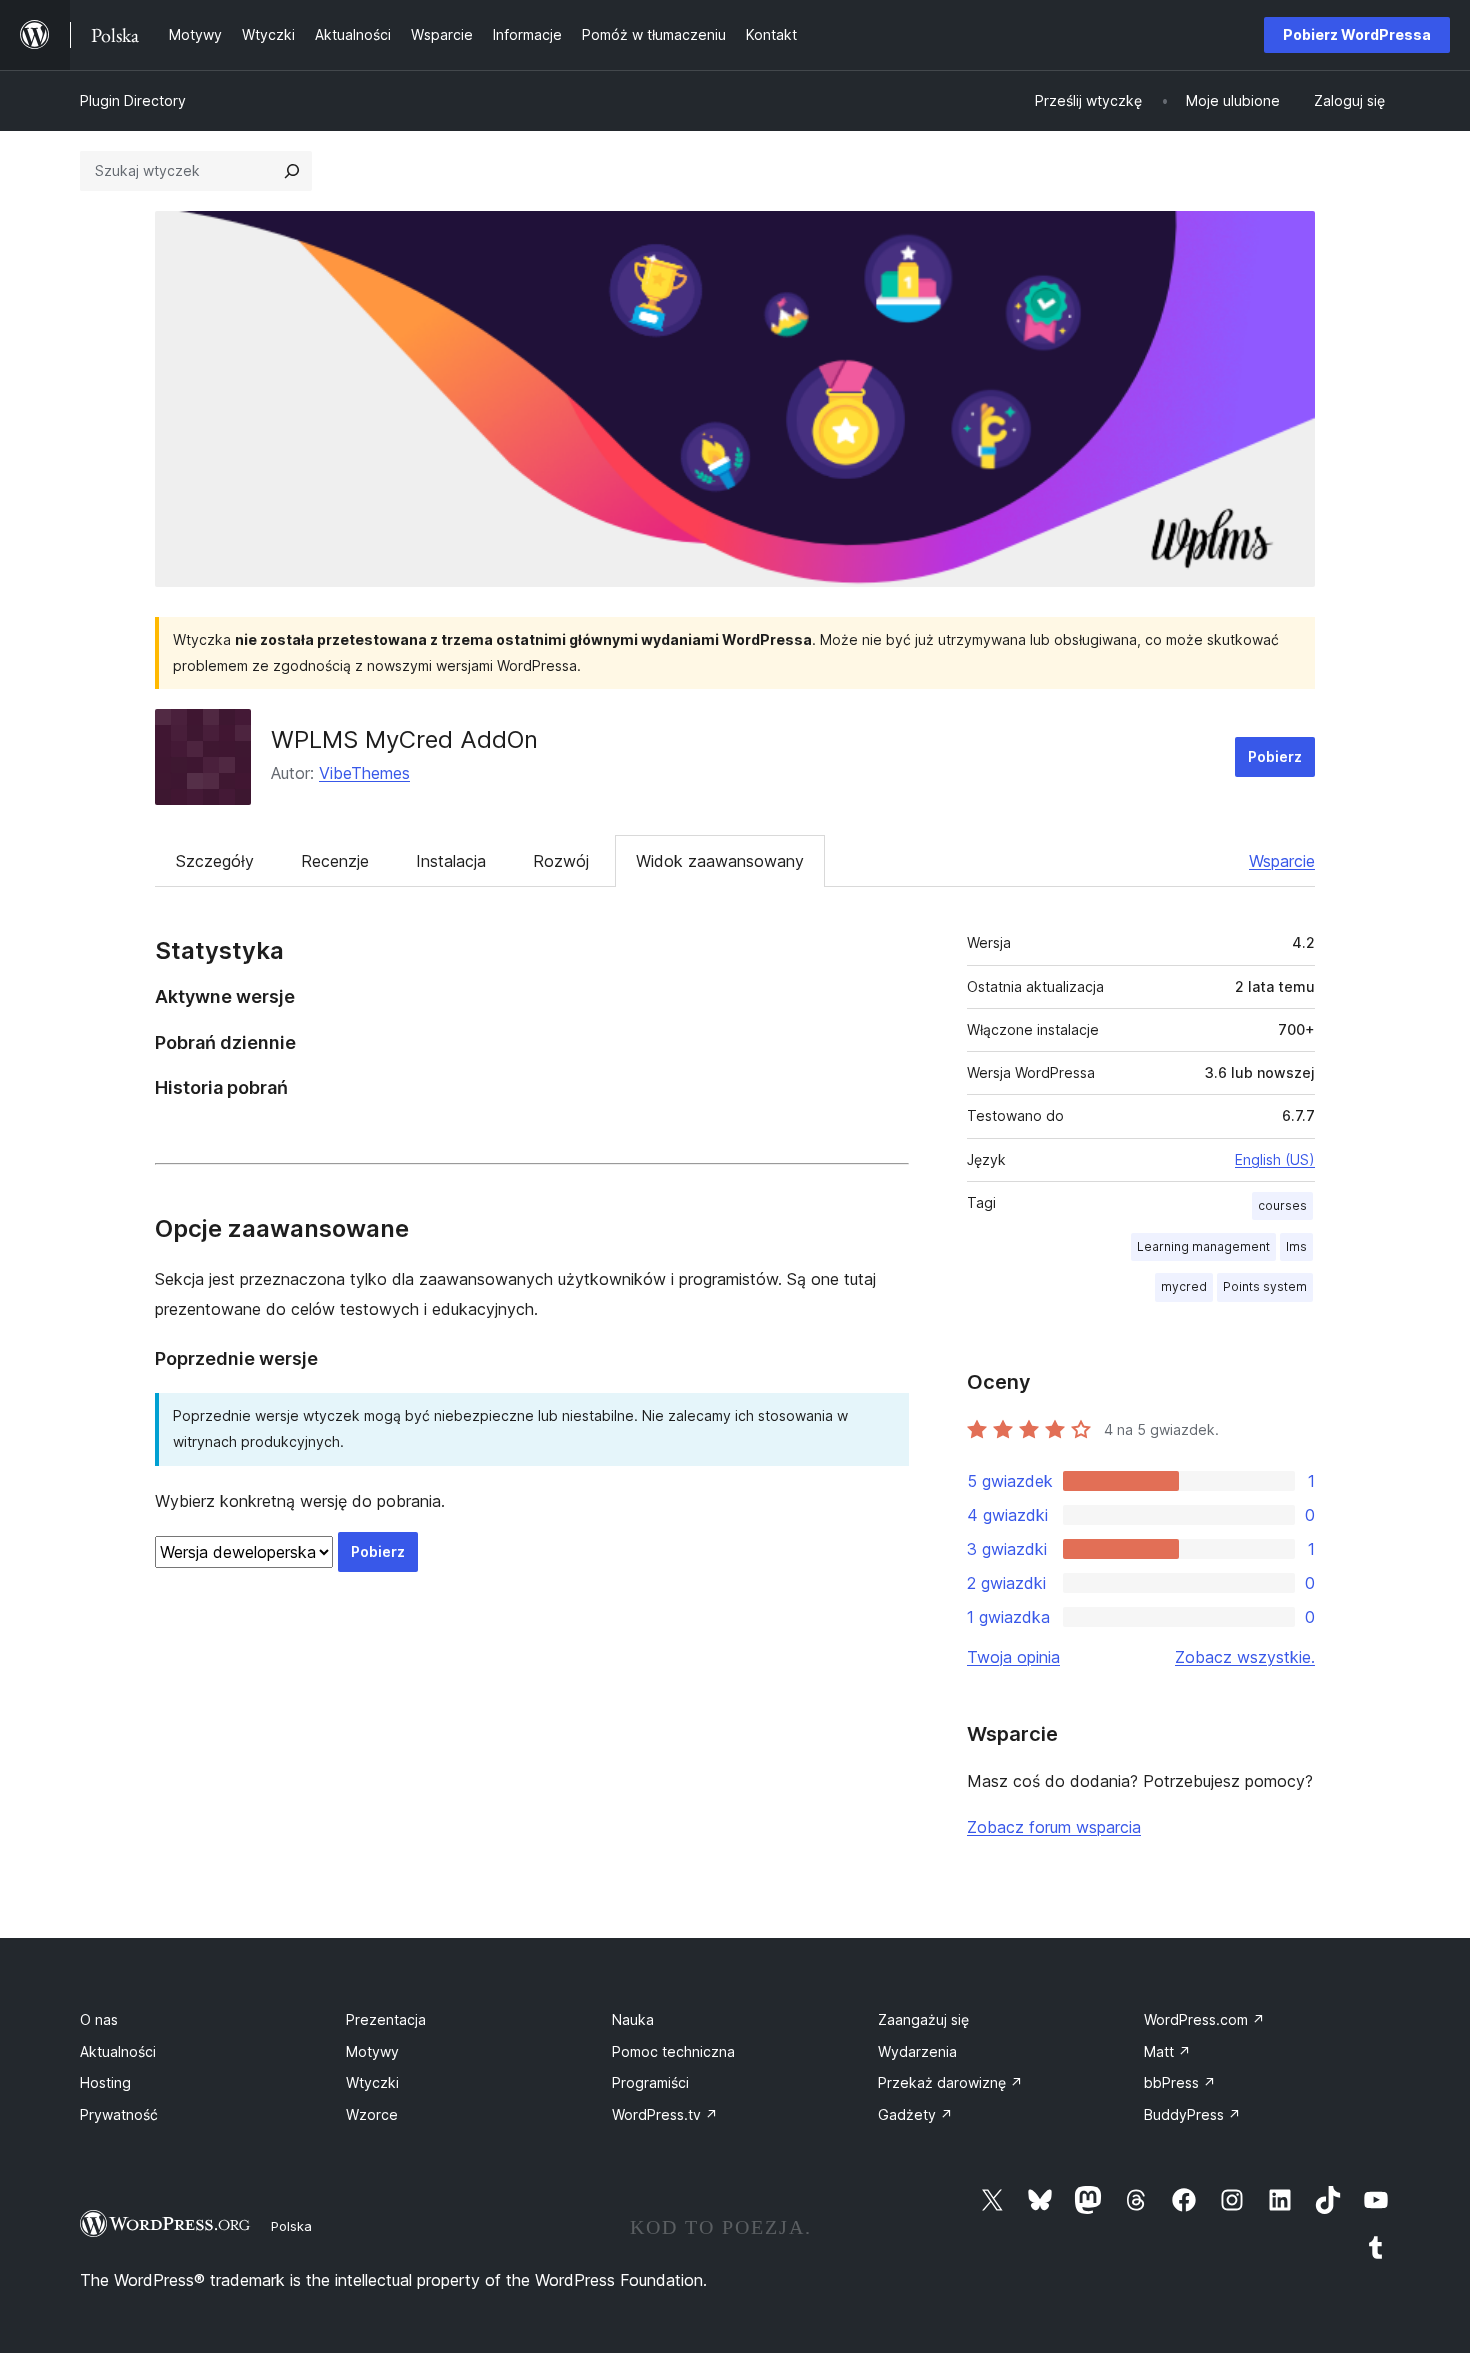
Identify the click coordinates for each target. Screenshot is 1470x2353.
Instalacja (451, 861)
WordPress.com (1204, 2019)
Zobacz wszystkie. (1245, 1657)
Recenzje (335, 861)
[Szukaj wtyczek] (292, 171)
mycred (1184, 1286)
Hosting (105, 2082)
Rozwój (561, 861)
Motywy (372, 2051)
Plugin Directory (133, 100)
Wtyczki (372, 2082)
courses (1282, 1205)
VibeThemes (364, 773)
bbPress (1180, 2082)
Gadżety (915, 2114)
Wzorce (372, 2114)
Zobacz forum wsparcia (1054, 1827)
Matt (1167, 2051)
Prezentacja (386, 2019)
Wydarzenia (917, 2051)
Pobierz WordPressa (1357, 34)
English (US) (1275, 1159)
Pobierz (1275, 756)
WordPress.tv (665, 2114)
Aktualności (118, 2051)
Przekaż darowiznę (950, 2082)
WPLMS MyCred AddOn (404, 739)
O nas (99, 2019)
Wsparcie (1282, 861)
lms (1296, 1246)
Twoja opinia (1013, 1657)
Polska (291, 2226)
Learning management (1203, 1246)
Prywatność (119, 2114)
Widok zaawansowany (720, 861)
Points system (1265, 1286)
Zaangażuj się (923, 2019)
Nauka (633, 2019)
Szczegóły (215, 861)
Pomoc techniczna (673, 2051)
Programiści (650, 2082)
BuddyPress (1192, 2114)
